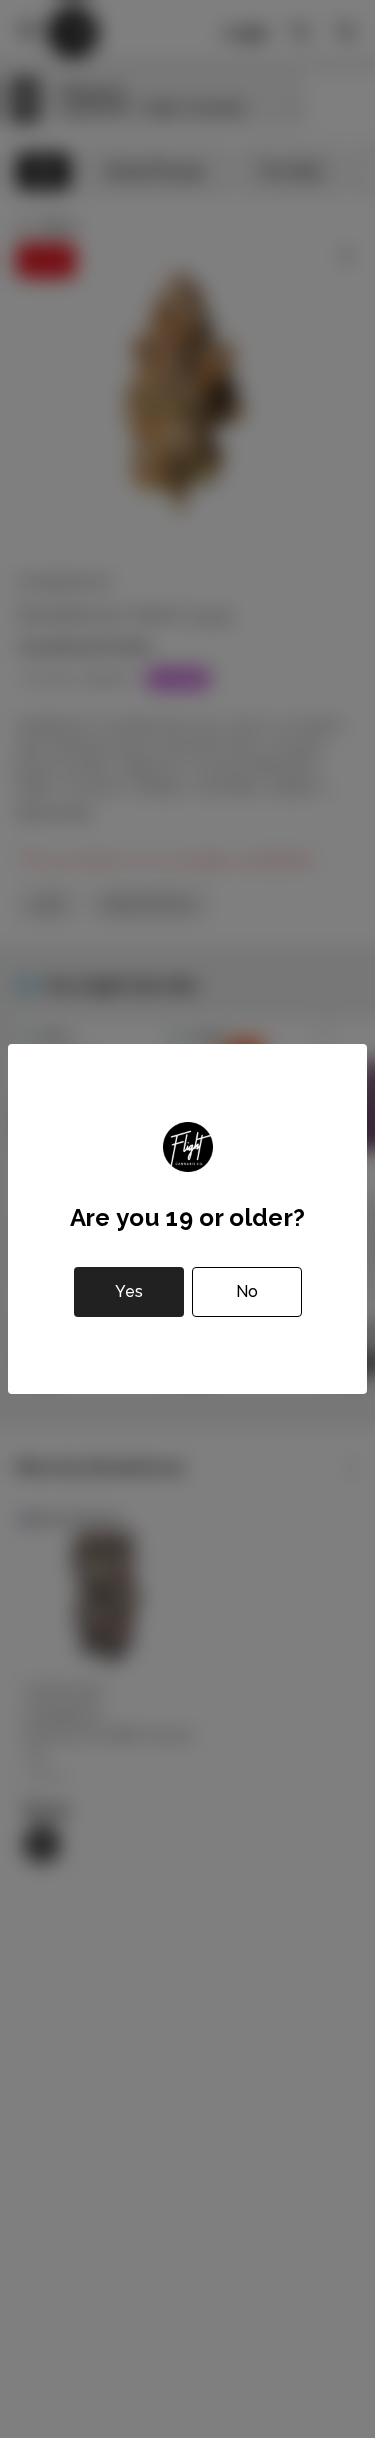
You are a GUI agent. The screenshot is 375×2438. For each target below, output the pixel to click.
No (247, 1291)
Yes (129, 1291)
